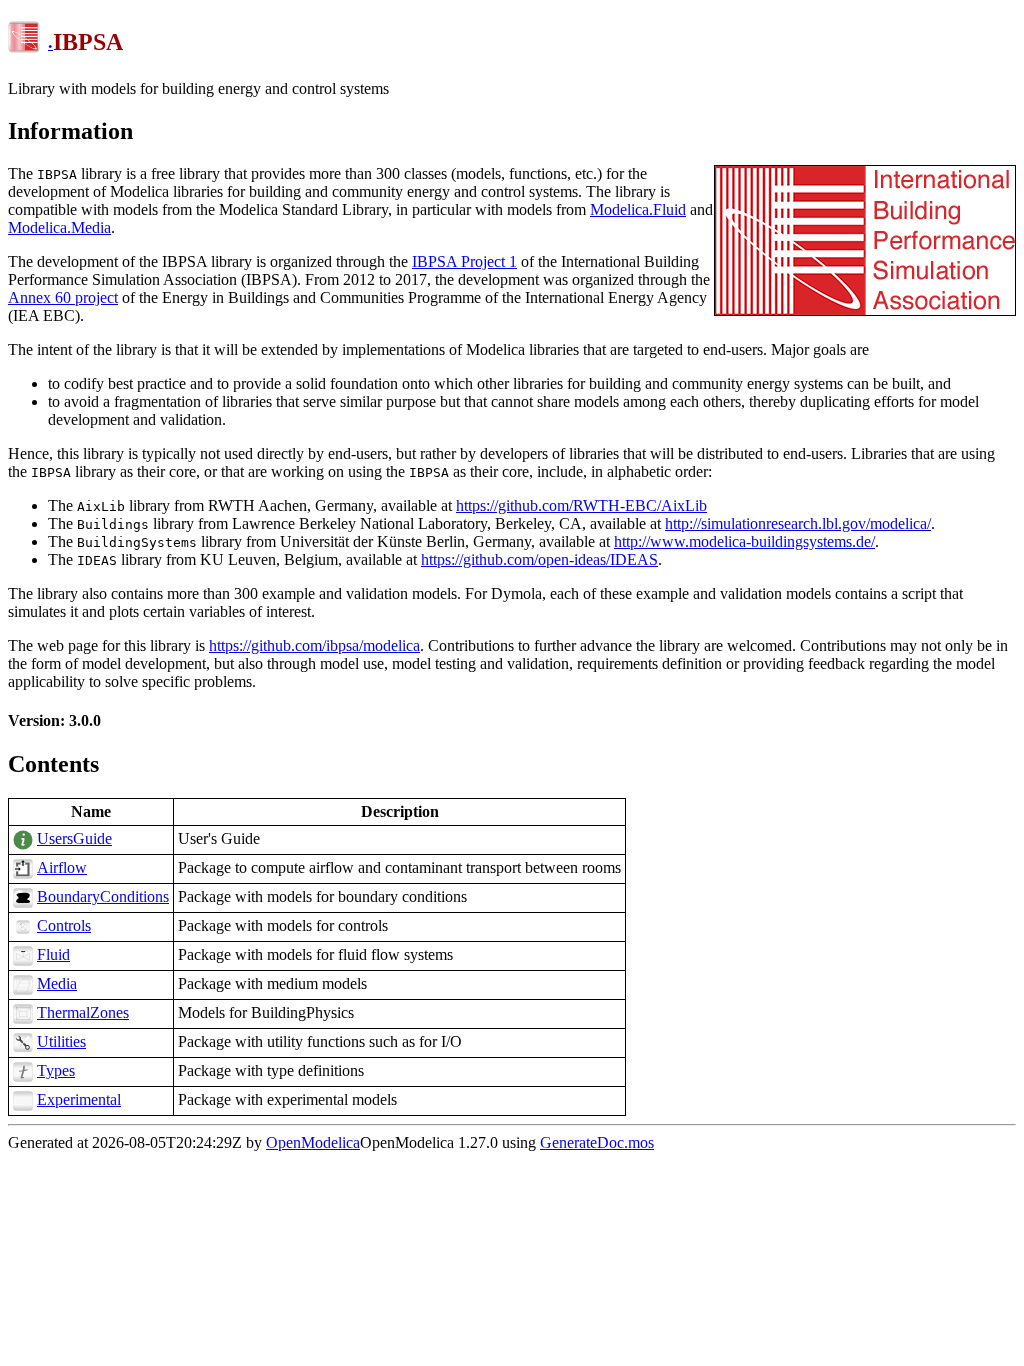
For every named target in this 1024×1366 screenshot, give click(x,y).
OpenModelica (313, 1142)
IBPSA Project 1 (464, 261)
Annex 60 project (63, 297)
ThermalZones (83, 1012)
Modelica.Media (59, 227)
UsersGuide (74, 838)
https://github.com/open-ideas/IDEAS (539, 559)
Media (57, 983)
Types (56, 1070)
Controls (64, 925)
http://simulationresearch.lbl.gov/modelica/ (798, 523)
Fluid (53, 954)
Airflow (62, 867)
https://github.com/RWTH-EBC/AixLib (581, 505)
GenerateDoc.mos (597, 1142)
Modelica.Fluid (638, 209)
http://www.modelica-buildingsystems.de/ (744, 541)
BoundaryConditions (103, 896)
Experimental (79, 1099)
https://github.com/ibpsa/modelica (314, 645)
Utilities (61, 1041)
